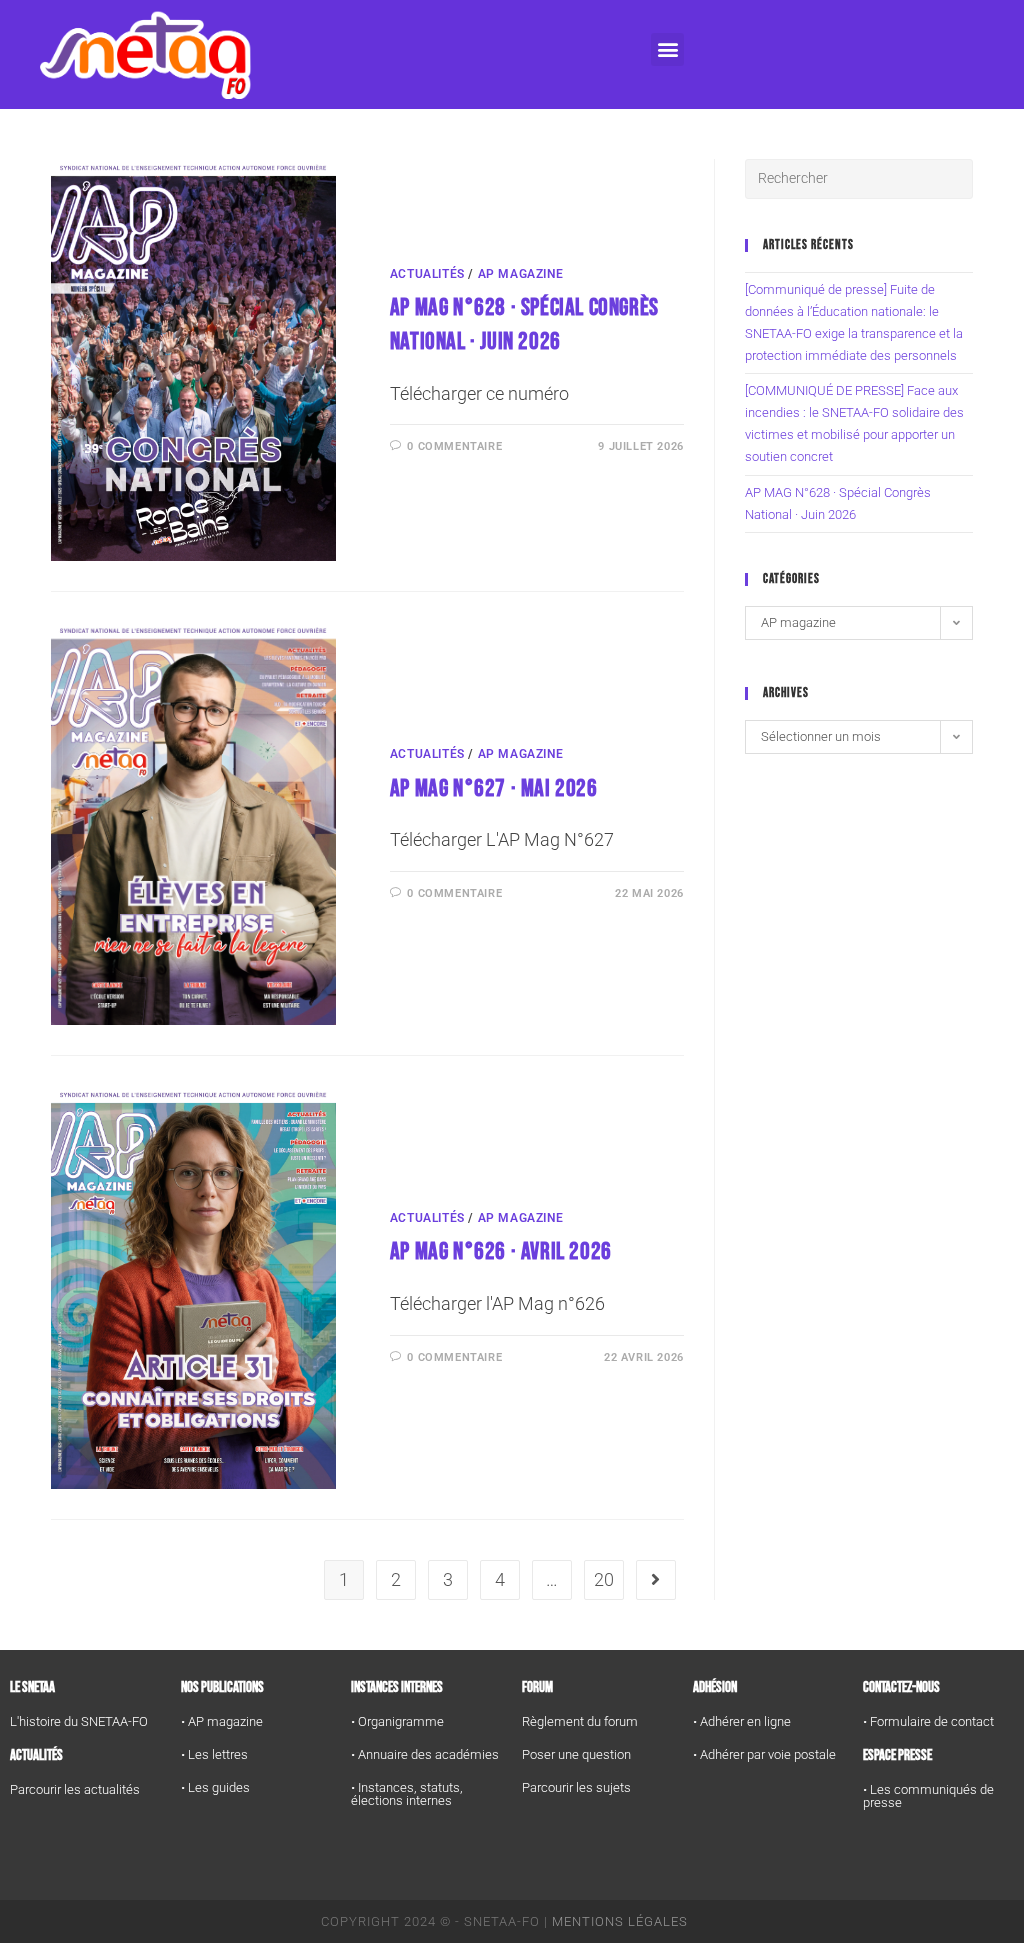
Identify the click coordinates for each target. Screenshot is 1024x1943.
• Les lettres (214, 1754)
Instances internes (397, 1687)
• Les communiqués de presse (928, 1796)
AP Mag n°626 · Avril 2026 (501, 1251)
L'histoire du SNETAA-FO (79, 1721)
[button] (667, 49)
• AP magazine (222, 1721)
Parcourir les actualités (75, 1789)
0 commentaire (454, 446)
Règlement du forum (580, 1721)
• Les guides (215, 1787)
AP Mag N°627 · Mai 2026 (494, 788)
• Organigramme (397, 1721)
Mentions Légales (620, 1921)
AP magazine (521, 274)
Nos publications (222, 1687)
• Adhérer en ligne (742, 1721)
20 (604, 1579)
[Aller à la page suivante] (656, 1580)
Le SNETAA (32, 1687)
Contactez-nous (901, 1687)
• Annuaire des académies (425, 1754)
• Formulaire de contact (928, 1721)
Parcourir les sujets (576, 1787)
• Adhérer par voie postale (764, 1754)
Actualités (427, 274)
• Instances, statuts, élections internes (407, 1794)
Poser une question (576, 1754)
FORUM (537, 1687)
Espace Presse (897, 1755)
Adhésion (715, 1687)
